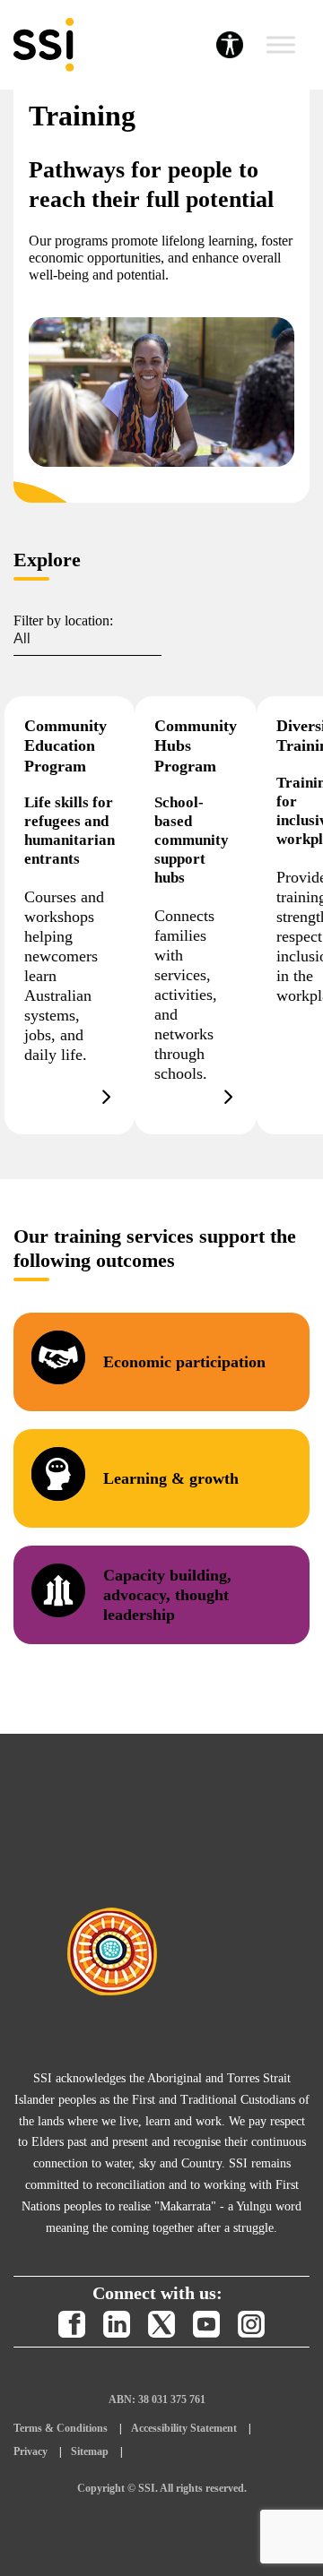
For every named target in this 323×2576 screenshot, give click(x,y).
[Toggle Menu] (281, 45)
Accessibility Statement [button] (184, 2428)
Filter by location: (63, 620)
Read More (70, 915)
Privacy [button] (31, 2451)
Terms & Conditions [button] (61, 2428)
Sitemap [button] (90, 2451)
